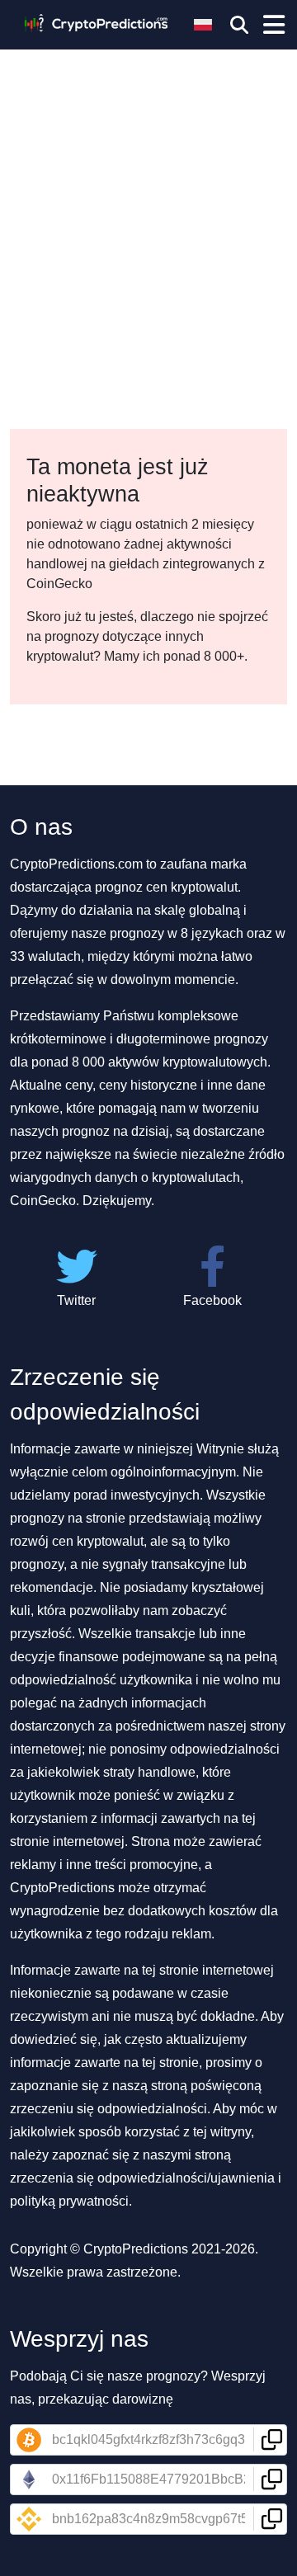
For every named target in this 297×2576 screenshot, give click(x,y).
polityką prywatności (69, 2201)
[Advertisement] (148, 157)
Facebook (212, 1300)
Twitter (76, 1300)
